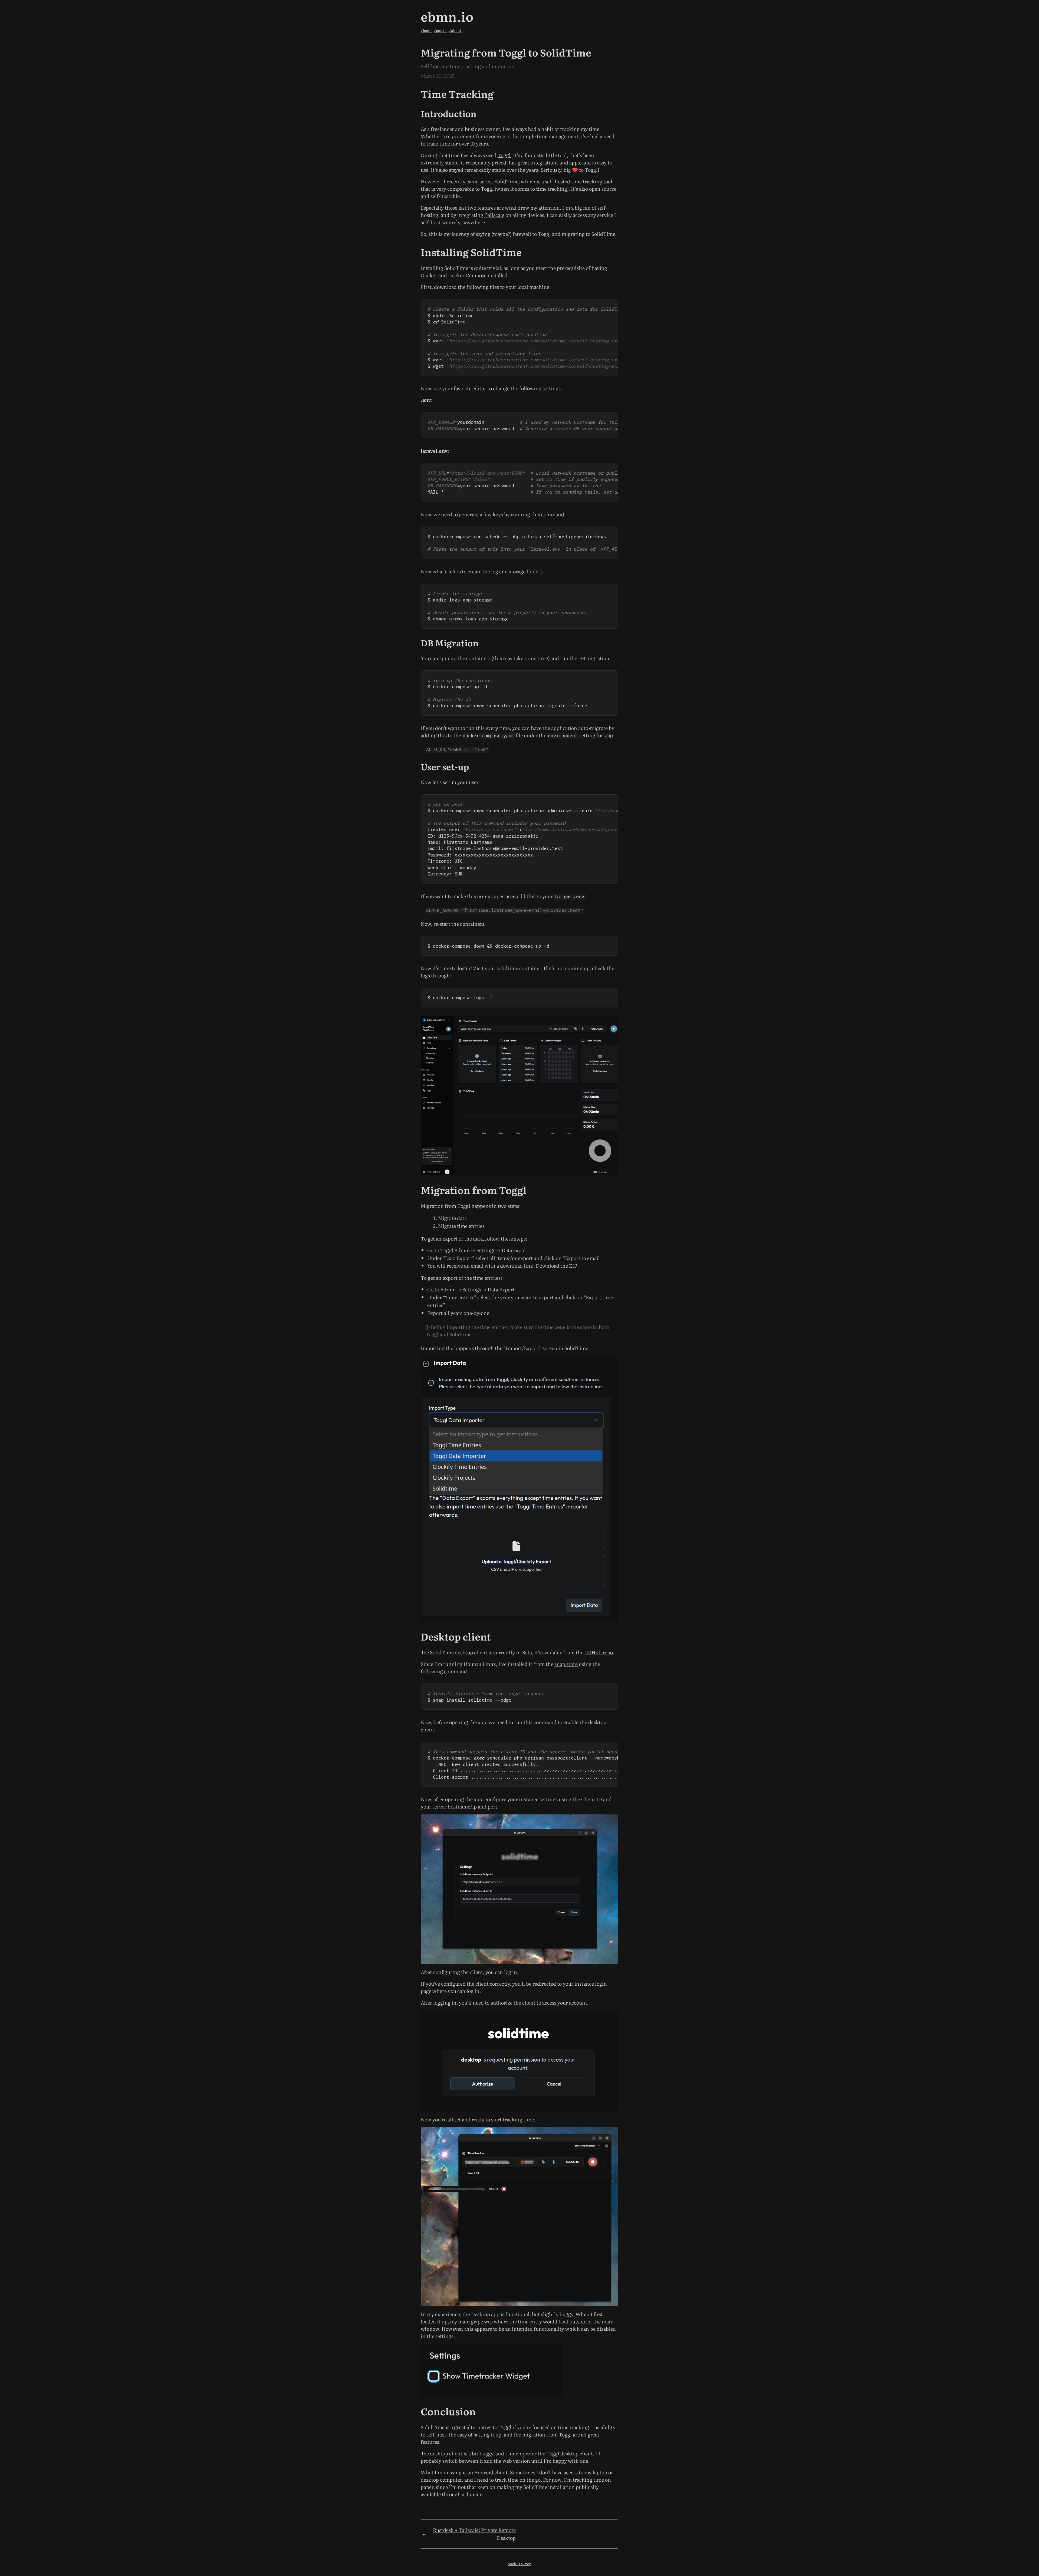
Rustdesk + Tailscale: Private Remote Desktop (474, 2534)
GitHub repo (599, 1652)
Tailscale (494, 215)
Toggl (504, 155)
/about (455, 31)
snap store (566, 1664)
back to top (519, 2564)
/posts (440, 31)
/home (426, 31)
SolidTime (507, 181)
